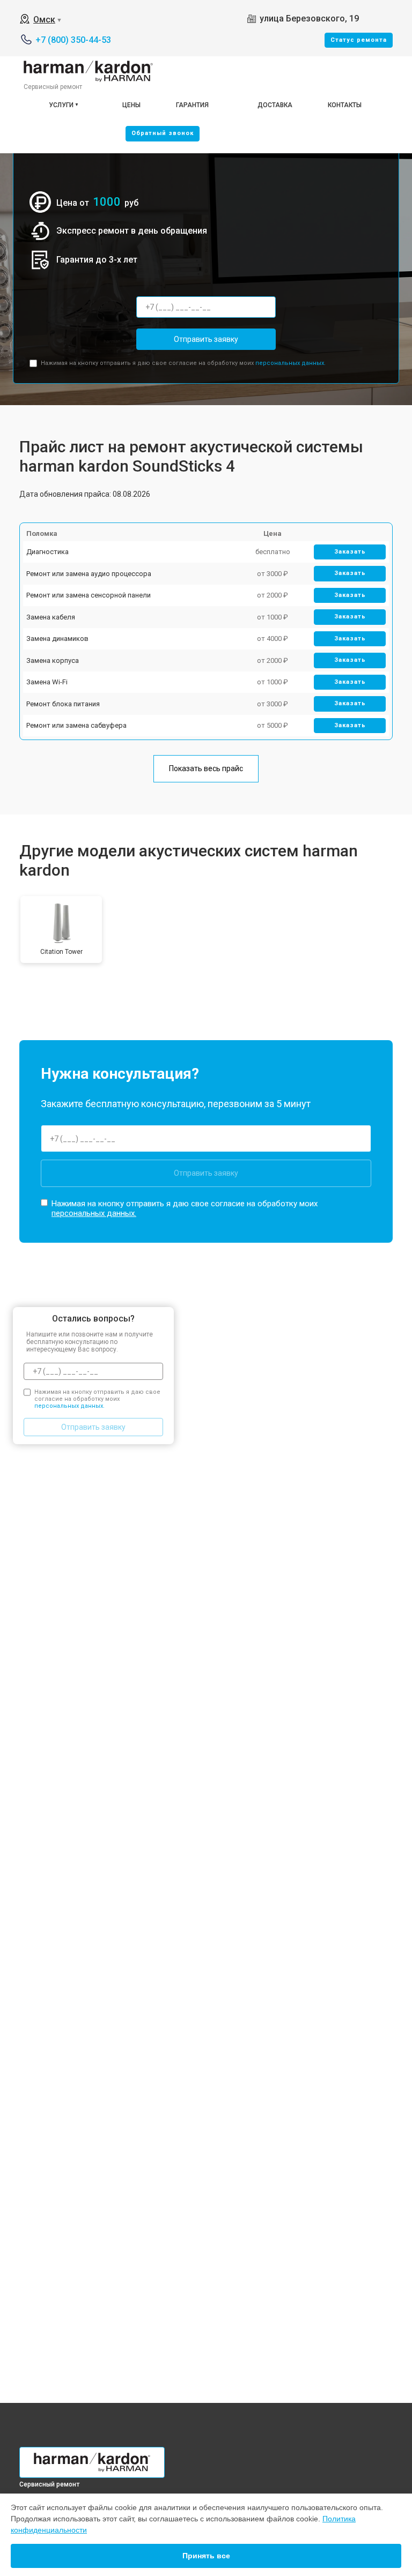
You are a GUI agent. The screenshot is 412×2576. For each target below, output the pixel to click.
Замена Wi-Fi (47, 682)
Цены (131, 105)
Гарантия (192, 105)
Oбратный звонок (163, 133)
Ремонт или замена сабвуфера (76, 725)
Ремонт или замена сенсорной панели (89, 595)
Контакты (345, 105)
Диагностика (47, 552)
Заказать (350, 552)
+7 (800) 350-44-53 (73, 40)
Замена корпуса (53, 660)
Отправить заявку (206, 339)
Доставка (275, 105)
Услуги (61, 105)
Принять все (206, 2556)
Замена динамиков (57, 639)
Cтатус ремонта (359, 40)
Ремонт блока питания (63, 704)
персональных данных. (290, 363)
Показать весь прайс (206, 768)
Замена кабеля (51, 617)
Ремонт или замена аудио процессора (89, 574)
